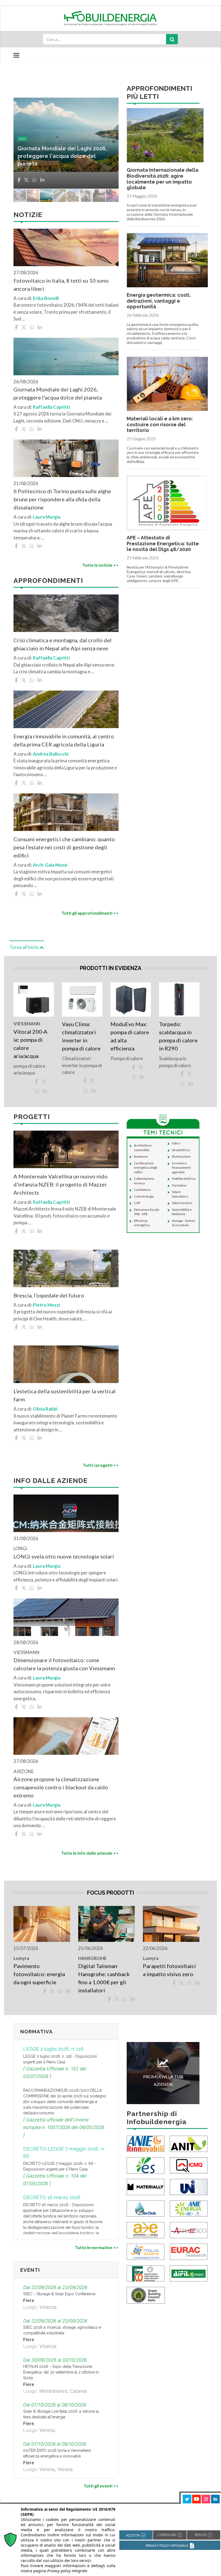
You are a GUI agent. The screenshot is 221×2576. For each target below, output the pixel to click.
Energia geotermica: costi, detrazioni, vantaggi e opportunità (159, 301)
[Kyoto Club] (146, 2208)
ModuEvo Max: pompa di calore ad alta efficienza (130, 1036)
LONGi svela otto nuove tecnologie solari (64, 1556)
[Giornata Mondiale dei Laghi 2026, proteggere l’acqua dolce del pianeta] (66, 356)
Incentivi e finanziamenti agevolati (181, 1168)
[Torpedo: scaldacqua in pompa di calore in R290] (179, 999)
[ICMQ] (189, 2165)
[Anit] (189, 2143)
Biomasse (141, 1156)
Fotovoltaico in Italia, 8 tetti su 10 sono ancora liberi (61, 285)
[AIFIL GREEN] (189, 2273)
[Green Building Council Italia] (146, 2295)
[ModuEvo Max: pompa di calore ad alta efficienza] (131, 999)
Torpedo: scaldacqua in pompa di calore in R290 (178, 1036)
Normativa (179, 1185)
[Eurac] (189, 2251)
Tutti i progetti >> (101, 1465)
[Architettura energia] (146, 2230)
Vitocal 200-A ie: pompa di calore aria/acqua (30, 1044)
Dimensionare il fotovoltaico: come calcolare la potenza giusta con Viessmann (64, 1664)
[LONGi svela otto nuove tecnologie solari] (66, 1513)
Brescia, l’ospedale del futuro (49, 1295)
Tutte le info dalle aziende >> (90, 1853)
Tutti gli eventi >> (101, 2486)
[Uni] (189, 2186)
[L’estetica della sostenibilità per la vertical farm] (66, 1364)
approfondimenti (34, 139)
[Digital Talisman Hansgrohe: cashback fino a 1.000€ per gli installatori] (106, 1924)
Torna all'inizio (24, 947)
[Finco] (146, 2273)
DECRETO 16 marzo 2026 (52, 2197)
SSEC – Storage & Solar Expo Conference (59, 2294)
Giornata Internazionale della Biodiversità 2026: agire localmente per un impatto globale (163, 179)
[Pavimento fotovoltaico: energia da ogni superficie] (42, 1924)
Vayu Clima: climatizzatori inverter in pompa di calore (81, 1036)
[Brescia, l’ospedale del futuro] (66, 1268)
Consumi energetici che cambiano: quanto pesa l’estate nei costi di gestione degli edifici (64, 847)
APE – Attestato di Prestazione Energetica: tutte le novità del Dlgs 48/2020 (163, 543)
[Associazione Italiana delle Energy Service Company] (189, 2230)
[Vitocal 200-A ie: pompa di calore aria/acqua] (34, 999)
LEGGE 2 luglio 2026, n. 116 (53, 2049)
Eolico (176, 1143)
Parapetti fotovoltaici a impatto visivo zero (169, 1970)
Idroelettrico (181, 1150)
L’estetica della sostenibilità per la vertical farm (65, 1395)
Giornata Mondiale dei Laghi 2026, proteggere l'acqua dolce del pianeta (58, 393)
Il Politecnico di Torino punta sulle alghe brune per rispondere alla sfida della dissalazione (62, 499)
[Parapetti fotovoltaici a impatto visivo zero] (171, 1924)
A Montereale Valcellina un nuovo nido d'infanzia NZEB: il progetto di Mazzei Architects (61, 1184)
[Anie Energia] (189, 2208)
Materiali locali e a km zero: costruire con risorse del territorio (160, 424)
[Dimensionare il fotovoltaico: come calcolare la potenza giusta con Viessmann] (66, 1617)
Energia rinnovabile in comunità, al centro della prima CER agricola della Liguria (63, 156)
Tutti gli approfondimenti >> (90, 913)
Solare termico (182, 1203)
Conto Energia (144, 1196)
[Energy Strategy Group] (146, 2165)
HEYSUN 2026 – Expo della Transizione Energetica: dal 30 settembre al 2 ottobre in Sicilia (61, 2372)
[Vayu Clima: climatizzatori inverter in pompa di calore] (82, 999)
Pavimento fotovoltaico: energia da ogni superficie (39, 1974)
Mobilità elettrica (184, 1179)
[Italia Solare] (146, 2251)
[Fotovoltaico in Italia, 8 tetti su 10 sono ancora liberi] (66, 247)
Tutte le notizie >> (100, 565)
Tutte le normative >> (97, 2247)
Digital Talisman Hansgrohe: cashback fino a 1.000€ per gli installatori (104, 1978)
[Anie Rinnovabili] (146, 2143)
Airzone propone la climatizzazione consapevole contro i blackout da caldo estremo (61, 1787)
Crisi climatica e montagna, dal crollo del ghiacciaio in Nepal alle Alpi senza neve (63, 644)
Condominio (142, 1190)
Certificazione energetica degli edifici (146, 1168)
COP (137, 1203)
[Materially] (146, 2186)
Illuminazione (181, 1156)
